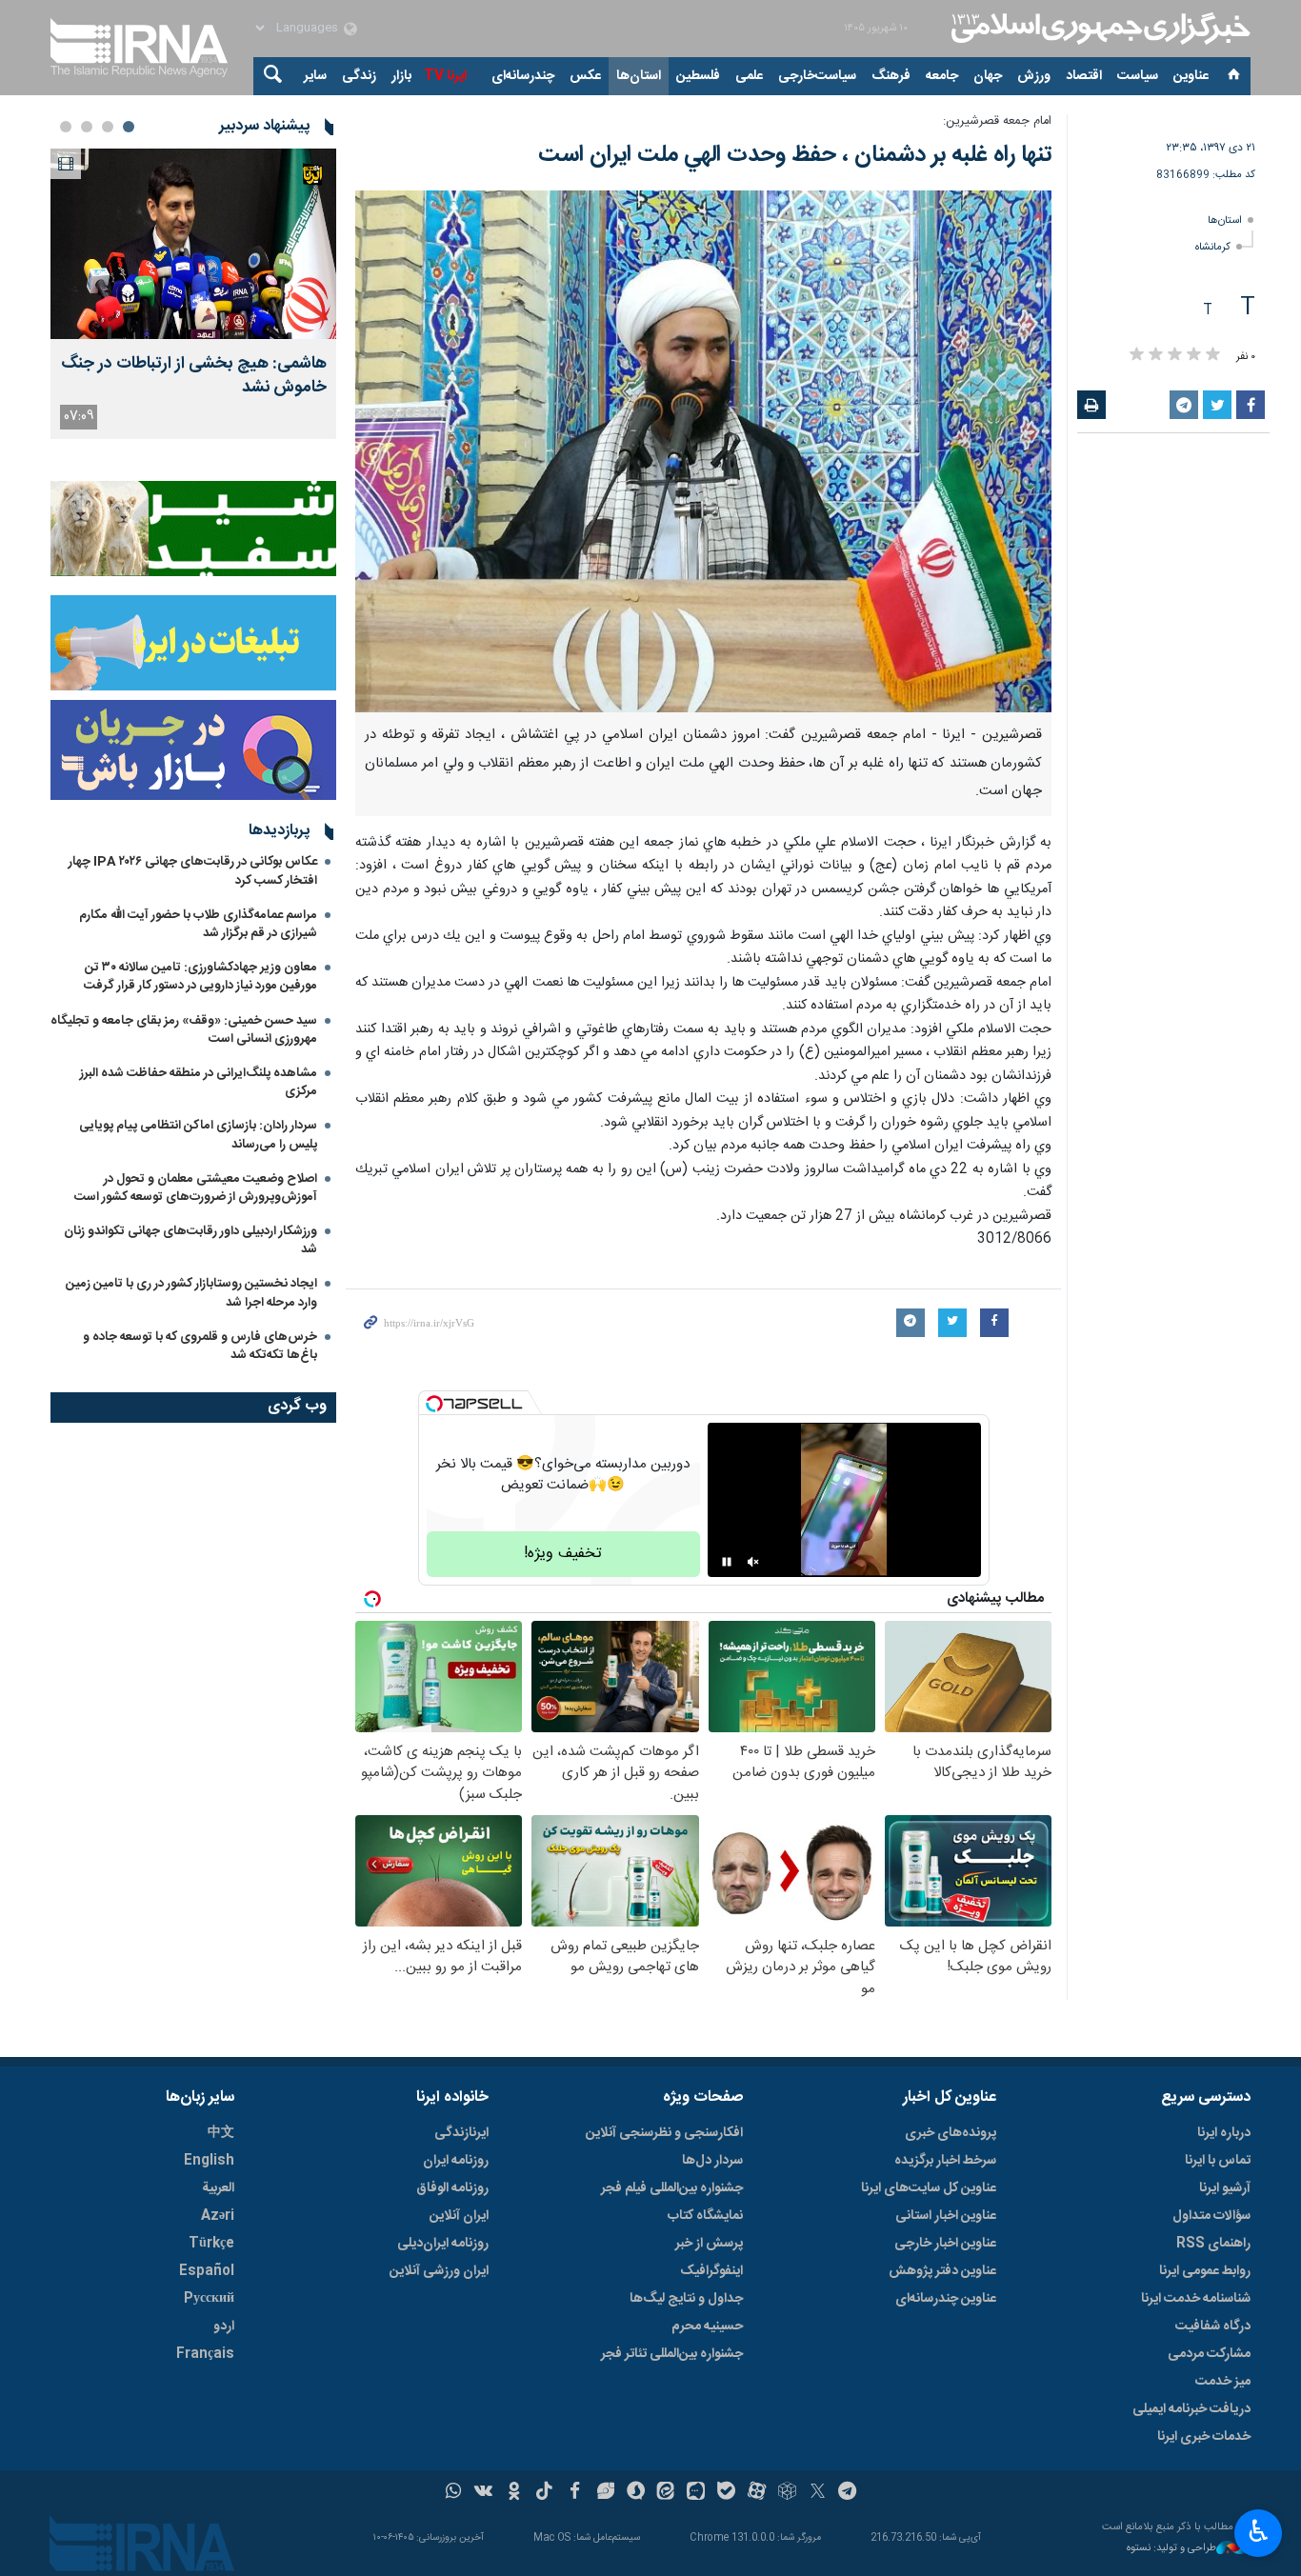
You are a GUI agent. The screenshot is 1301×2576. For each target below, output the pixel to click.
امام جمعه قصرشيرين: (997, 121)
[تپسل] (434, 1404)
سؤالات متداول (1211, 2216)
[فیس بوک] (575, 2493)
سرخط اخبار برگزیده (945, 2161)
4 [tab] (66, 127)
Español (207, 2271)
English (209, 2161)
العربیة (218, 2188)
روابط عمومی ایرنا (1205, 2271)
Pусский (209, 2299)
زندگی (359, 76)
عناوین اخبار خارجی (945, 2244)
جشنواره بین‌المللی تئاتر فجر (672, 2354)
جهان (988, 76)
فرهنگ (891, 76)
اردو (224, 2326)
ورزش (1034, 76)
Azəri (218, 2216)
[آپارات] (757, 2493)
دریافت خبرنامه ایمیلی (1191, 2409)
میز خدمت (1223, 2382)
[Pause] (727, 1562)
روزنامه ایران (456, 2161)
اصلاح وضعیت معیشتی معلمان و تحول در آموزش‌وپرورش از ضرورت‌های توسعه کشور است (196, 1188)
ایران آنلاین (459, 2216)
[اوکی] (514, 2493)
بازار (401, 76)
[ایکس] (818, 2493)
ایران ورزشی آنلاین (439, 2271)
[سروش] (636, 2493)
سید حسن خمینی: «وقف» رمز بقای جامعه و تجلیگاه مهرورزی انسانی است (184, 1030)
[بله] (726, 2493)
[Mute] (753, 1562)
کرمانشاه (1213, 247)
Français (205, 2354)
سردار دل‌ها (712, 2161)
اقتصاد (1084, 76)
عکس (585, 76)
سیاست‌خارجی (817, 76)
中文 (221, 2133)
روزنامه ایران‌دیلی (443, 2244)
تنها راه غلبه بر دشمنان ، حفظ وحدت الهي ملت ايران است (795, 155)
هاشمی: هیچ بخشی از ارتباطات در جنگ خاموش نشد (194, 376)
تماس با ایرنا (1218, 2161)
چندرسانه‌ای (523, 76)
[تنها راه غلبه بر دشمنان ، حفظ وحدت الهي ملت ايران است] (703, 451)
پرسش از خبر (709, 2244)
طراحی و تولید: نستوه (1171, 2549)
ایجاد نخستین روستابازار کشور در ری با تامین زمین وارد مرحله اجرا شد (191, 1293)
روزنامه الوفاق (452, 2188)
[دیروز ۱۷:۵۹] (193, 244)
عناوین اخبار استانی (946, 2216)
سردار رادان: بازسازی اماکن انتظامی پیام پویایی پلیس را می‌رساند (198, 1135)
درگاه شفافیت (1213, 2326)
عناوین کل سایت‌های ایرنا (929, 2188)
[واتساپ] (454, 2493)
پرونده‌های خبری (951, 2133)
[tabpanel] (193, 294)
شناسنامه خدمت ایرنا (1196, 2299)
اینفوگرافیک (711, 2271)
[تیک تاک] (544, 2493)
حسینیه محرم (707, 2326)
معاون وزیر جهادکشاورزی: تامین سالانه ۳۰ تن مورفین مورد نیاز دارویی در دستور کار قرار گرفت (200, 977)
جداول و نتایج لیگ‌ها (686, 2299)
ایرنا (1098, 29)
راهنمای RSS (1213, 2244)
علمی (749, 76)
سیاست (1138, 76)
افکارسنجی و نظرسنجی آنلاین (664, 2133)
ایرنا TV (445, 76)
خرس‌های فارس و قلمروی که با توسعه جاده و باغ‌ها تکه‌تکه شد (200, 1346)
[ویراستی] (605, 2493)
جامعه (942, 76)
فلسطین (698, 76)
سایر (315, 76)
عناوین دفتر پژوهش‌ (942, 2271)
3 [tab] (87, 127)
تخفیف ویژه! (563, 1554)
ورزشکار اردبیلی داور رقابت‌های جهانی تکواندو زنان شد (190, 1240)
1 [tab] (129, 127)
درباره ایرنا (1224, 2133)
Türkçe (211, 2244)
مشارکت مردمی (1209, 2354)
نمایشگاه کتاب (705, 2216)
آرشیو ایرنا (1225, 2188)
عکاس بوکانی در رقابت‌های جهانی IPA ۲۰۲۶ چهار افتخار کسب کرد (193, 871)
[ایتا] (666, 2493)
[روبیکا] (787, 2493)
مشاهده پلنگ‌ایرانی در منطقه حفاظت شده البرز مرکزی (199, 1082)
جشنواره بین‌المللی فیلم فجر (672, 2188)
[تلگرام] (848, 2493)
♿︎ (1259, 2531)
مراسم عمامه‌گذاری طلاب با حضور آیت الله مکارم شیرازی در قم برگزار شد (198, 924)
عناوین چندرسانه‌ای (946, 2299)
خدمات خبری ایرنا (1204, 2437)
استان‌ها (639, 76)
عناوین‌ (1191, 76)
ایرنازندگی (461, 2133)
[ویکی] (483, 2493)
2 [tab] (108, 127)
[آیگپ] (696, 2493)
